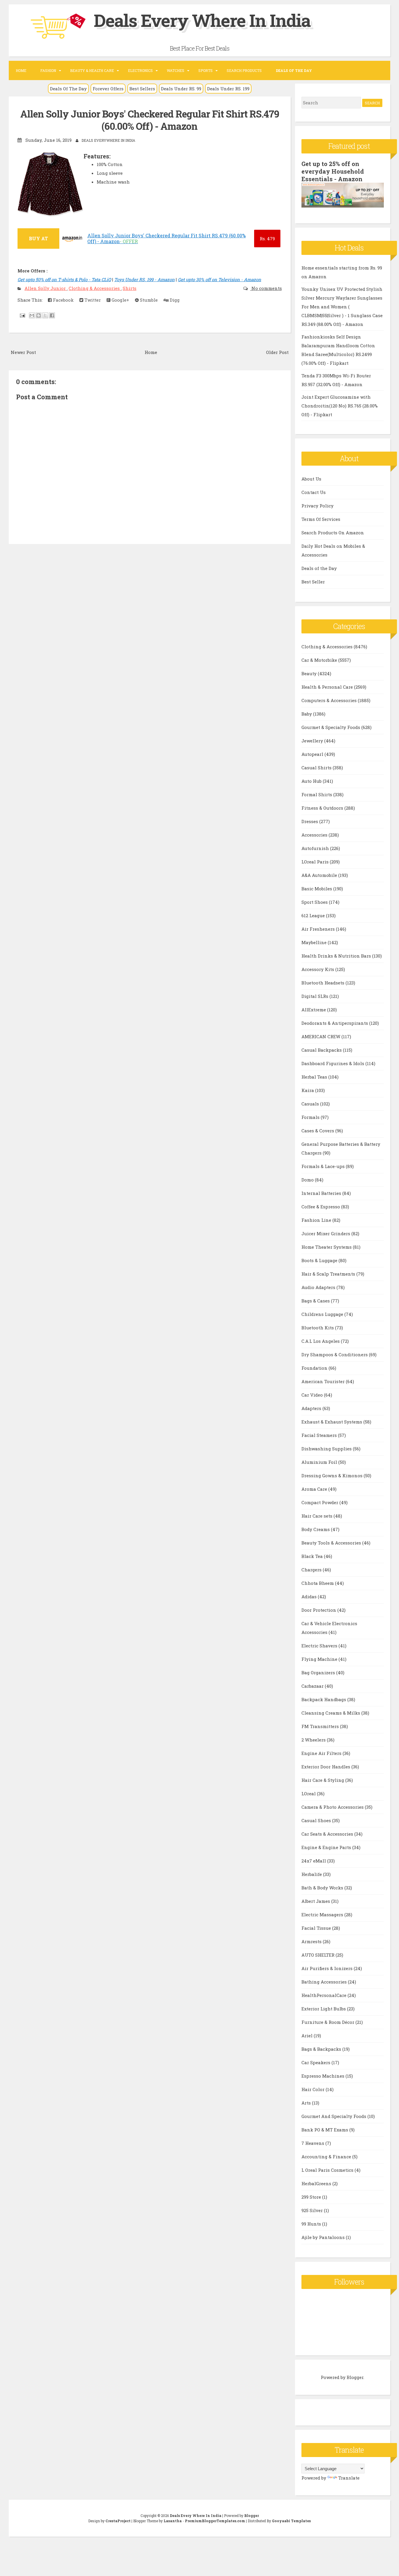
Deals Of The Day (68, 89)
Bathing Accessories (325, 1982)
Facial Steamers (320, 1435)
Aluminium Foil (320, 1462)
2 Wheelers (314, 1740)
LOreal (309, 1794)
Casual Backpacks (322, 1050)
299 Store (312, 2197)
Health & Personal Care (328, 687)
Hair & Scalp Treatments (329, 1274)
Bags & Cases (316, 1301)
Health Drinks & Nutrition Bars (337, 956)
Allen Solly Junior (46, 288)
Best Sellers (142, 89)
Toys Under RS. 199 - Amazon (144, 279)
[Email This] (32, 315)
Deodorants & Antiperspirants (335, 1023)
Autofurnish (316, 848)
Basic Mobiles (317, 889)
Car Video (313, 1395)
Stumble (148, 300)
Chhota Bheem (318, 1583)
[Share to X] (45, 315)
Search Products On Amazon (333, 533)
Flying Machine (320, 1659)
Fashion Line (317, 1220)
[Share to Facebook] (52, 315)
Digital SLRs (315, 996)
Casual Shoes (317, 1820)
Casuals (311, 1104)
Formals (311, 1117)
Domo (308, 1180)
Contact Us (314, 492)
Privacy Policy (318, 506)
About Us (311, 479)
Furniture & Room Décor (328, 2022)
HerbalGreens (317, 2183)
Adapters (312, 1408)
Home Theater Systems (327, 1247)
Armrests (312, 1941)
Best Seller (313, 582)
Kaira (308, 1090)
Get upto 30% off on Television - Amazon (220, 279)
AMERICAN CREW (321, 1036)
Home (21, 70)
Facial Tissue (317, 1928)
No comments (266, 288)
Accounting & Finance (327, 2157)
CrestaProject (118, 2521)
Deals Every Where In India (202, 20)
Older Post (277, 352)
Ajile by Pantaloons (324, 2237)
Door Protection (319, 1610)
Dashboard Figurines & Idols (333, 1063)
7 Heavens (313, 2143)
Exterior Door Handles (326, 1767)
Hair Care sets (318, 1516)
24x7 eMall (314, 1861)
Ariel (308, 2036)
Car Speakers (316, 2062)
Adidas (310, 1597)
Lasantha (173, 2521)
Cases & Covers (318, 1131)
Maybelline (315, 942)
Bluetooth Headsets (323, 983)
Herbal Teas (315, 1077)
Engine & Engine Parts (327, 1847)
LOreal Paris (316, 862)
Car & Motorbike (320, 660)
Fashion (48, 70)
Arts (307, 2103)
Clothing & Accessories (95, 288)
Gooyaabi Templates (291, 2521)
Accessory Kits (318, 969)
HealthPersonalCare (325, 1995)
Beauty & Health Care (92, 70)
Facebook (63, 300)
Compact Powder (320, 1502)
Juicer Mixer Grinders (326, 1233)
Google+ (120, 300)
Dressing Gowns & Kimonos (333, 1476)
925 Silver (313, 2210)
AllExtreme (314, 1010)
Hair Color (314, 2089)
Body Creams (316, 1529)
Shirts (130, 288)
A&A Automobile (320, 875)
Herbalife (312, 1874)
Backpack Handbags (324, 1699)
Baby (307, 714)
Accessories (315, 835)
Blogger (355, 2377)
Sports (205, 70)
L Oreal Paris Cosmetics (328, 2170)
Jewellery (313, 741)
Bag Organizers (319, 1673)
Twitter (92, 300)
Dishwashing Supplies (327, 1449)
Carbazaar (313, 1686)
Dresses (310, 821)
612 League (314, 915)
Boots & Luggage (320, 1260)
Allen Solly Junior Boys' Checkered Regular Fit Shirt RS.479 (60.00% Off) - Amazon (150, 120)
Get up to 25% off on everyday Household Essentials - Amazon (333, 171)
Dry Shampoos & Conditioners (335, 1354)
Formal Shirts (317, 794)
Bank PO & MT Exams (325, 2130)
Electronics (140, 70)
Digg (174, 300)
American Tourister (324, 1381)
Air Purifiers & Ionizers (328, 1968)
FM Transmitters (321, 1726)
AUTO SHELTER (319, 1955)
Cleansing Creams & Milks (331, 1713)
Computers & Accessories (330, 700)
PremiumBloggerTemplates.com (215, 2521)
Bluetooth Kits (318, 1328)
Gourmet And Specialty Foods (334, 2116)
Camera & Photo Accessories (333, 1807)
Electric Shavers (320, 1646)
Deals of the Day (319, 568)
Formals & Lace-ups (324, 1166)
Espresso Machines (323, 2076)
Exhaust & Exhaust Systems (332, 1422)
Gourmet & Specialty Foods (331, 727)
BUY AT (38, 238)
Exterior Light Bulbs (324, 2009)
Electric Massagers (323, 1915)
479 (267, 239)
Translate (349, 2478)
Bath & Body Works (323, 1888)
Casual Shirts (317, 768)
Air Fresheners (319, 929)
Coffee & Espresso (321, 1207)
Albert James (316, 1901)
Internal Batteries (322, 1193)
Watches (176, 70)
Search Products (244, 70)
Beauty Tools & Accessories (332, 1543)
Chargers (312, 1570)
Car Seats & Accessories (328, 1834)
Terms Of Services (321, 519)
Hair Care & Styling (323, 1780)
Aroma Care (315, 1489)
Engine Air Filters (322, 1753)
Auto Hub (312, 781)
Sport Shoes (315, 902)
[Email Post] (22, 315)
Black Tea (313, 1556)
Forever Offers (108, 89)
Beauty (310, 673)
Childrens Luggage (323, 1314)
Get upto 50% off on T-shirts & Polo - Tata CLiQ (64, 279)
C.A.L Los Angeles (321, 1341)
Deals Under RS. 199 (228, 89)
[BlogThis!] (39, 315)
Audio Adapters (319, 1287)
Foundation (315, 1368)
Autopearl (313, 754)
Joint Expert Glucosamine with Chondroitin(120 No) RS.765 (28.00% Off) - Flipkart (340, 406)
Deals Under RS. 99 (181, 89)
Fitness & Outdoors (323, 808)
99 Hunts (312, 2224)
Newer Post (23, 352)
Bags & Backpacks (322, 2049)
